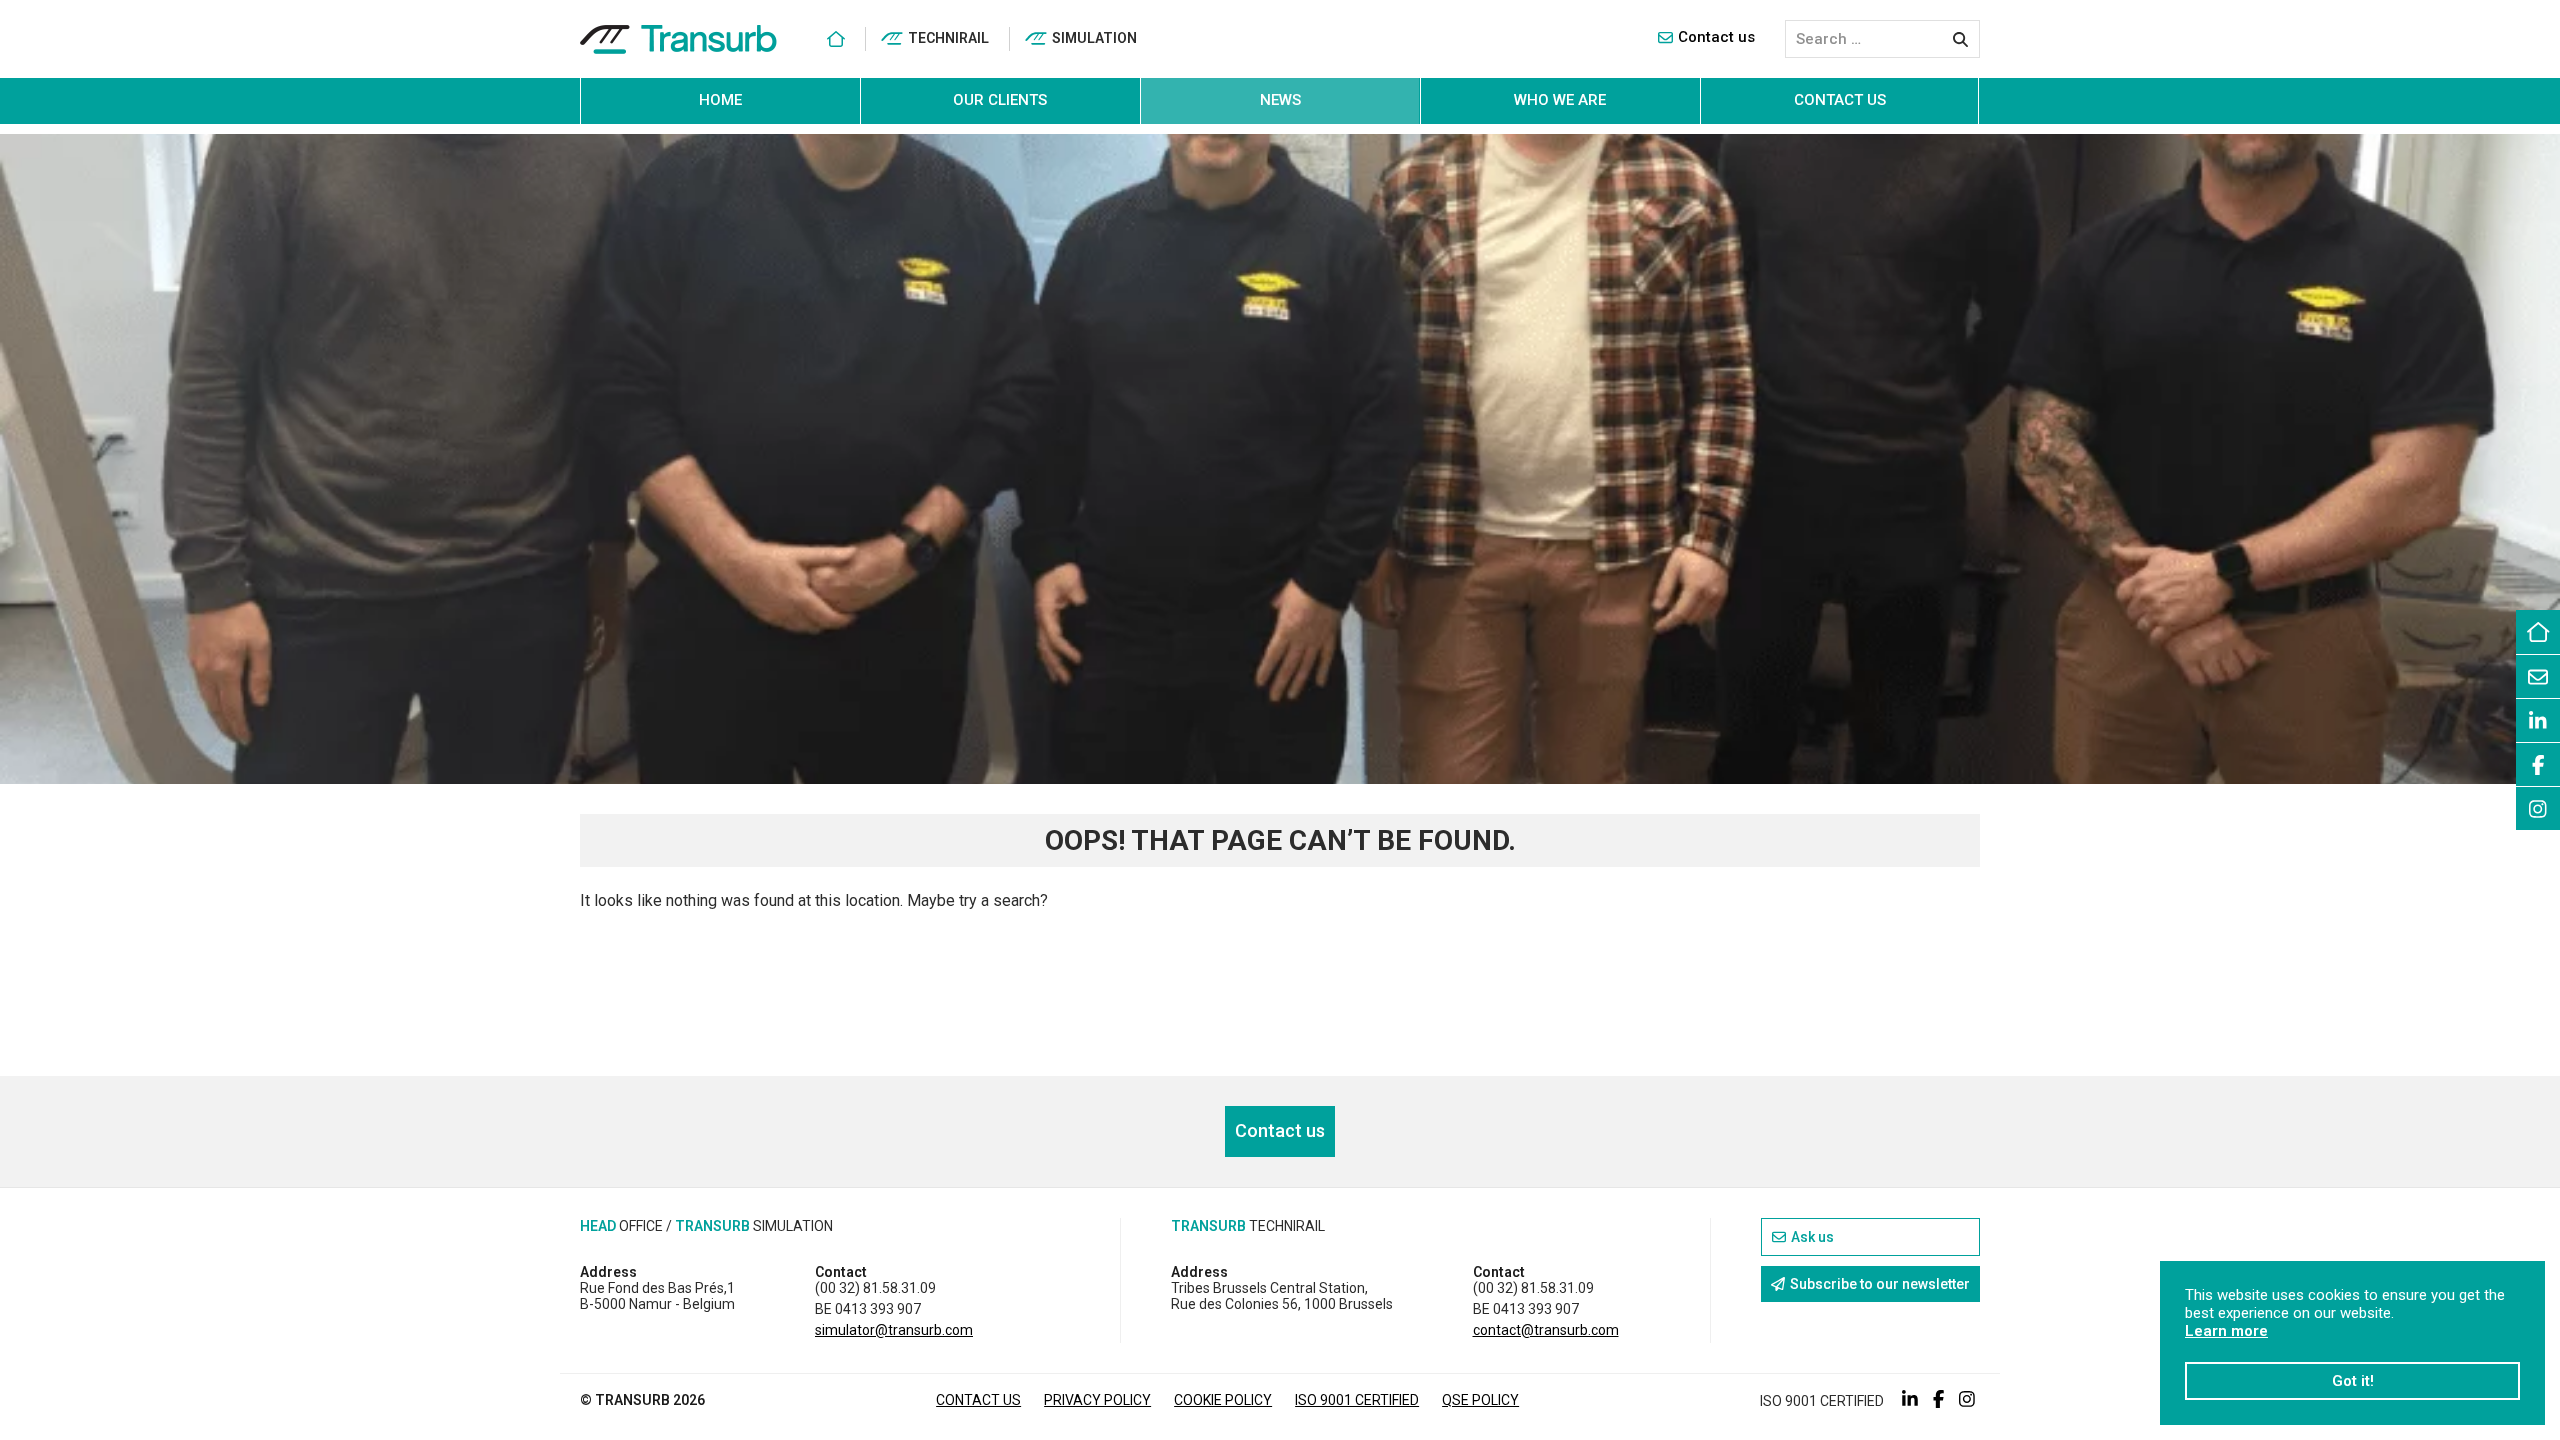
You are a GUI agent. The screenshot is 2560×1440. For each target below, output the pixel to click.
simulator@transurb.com (894, 1330)
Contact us (1716, 37)
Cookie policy (1223, 1400)
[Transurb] (678, 39)
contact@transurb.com (1546, 1330)
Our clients (1000, 100)
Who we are (1560, 100)
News (1280, 100)
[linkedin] (2538, 720)
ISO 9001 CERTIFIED (1357, 1400)
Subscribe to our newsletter (1880, 1284)
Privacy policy (1097, 1400)
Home (720, 100)
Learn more (2226, 1331)
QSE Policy (1480, 1400)
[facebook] (2538, 764)
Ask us (1812, 1237)
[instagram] (2538, 808)
